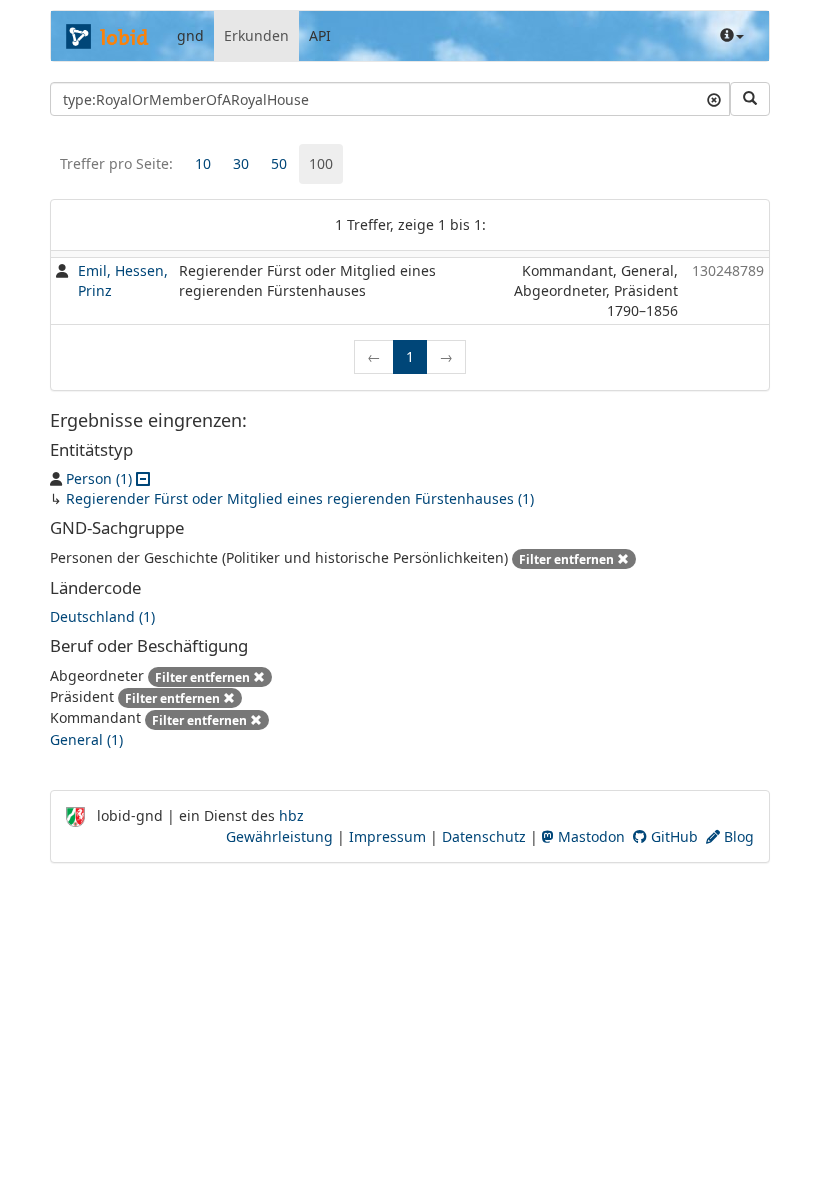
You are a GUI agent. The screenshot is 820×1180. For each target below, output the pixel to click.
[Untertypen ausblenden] (143, 478)
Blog (737, 836)
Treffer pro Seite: (116, 163)
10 (203, 163)
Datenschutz (484, 836)
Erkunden (256, 35)
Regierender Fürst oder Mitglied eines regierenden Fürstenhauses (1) (300, 498)
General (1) (86, 739)
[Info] (732, 36)
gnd (190, 35)
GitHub (672, 836)
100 (321, 163)
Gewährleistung (279, 836)
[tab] (203, 164)
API (320, 35)
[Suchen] (750, 99)
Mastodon (589, 836)
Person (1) (99, 478)
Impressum (387, 836)
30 (241, 163)
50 (279, 163)
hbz (291, 815)
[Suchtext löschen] (714, 99)
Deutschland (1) (102, 616)
